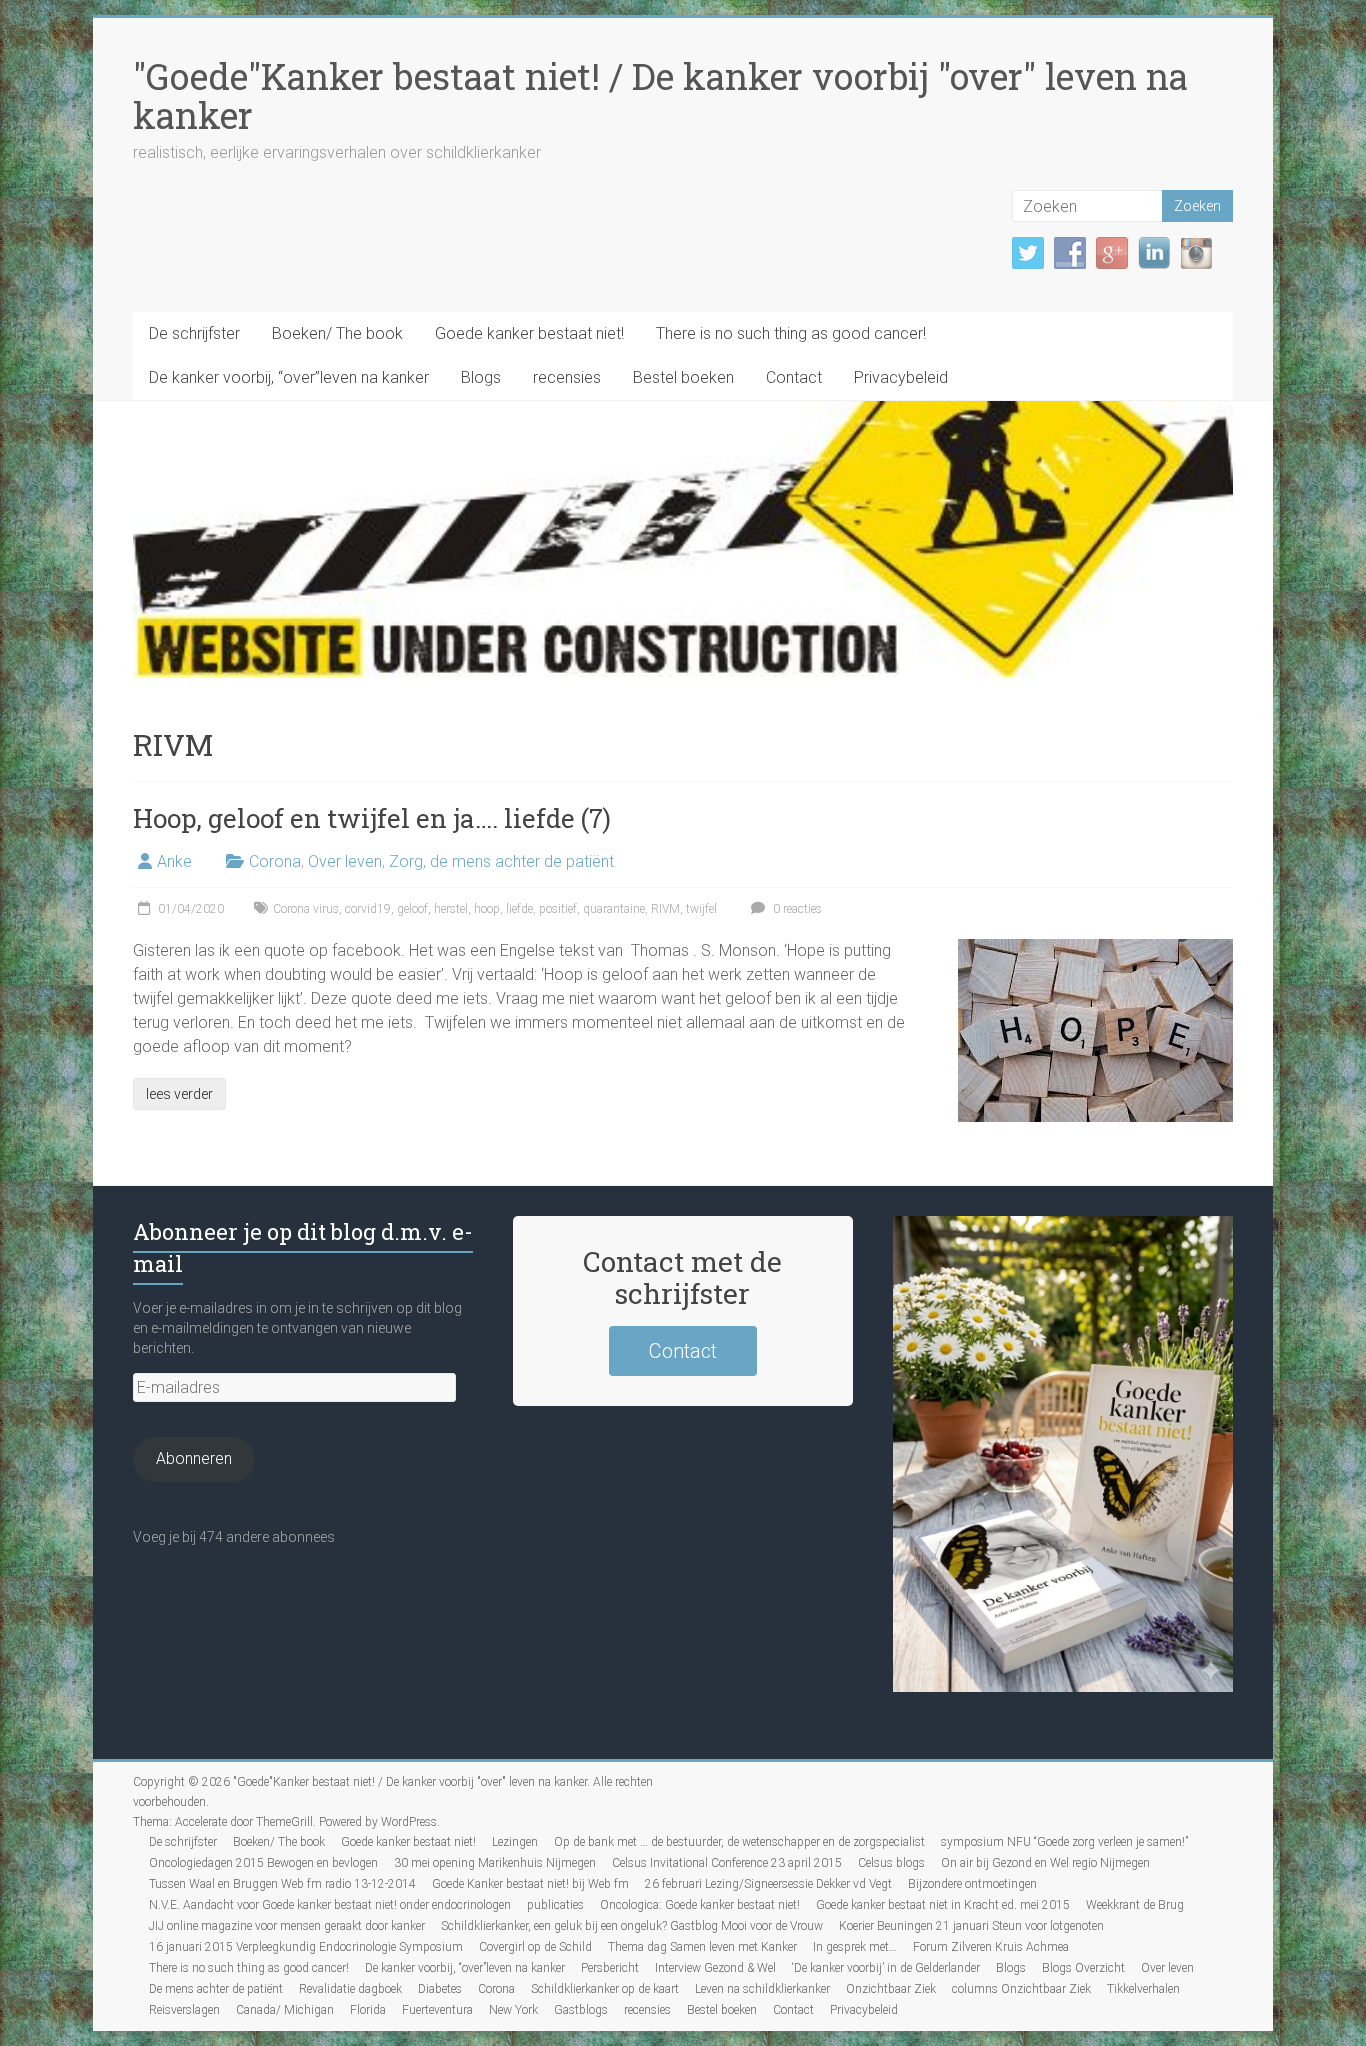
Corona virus (306, 909)
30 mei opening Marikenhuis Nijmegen (495, 1863)
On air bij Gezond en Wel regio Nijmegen (1045, 1863)
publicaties (555, 1905)
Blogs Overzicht (1083, 1968)
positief (558, 909)
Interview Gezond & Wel (715, 1968)
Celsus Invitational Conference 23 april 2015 (727, 1863)
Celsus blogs (891, 1863)
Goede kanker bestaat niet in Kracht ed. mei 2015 (943, 1905)
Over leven (345, 861)
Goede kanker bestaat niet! (529, 333)
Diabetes (440, 1989)
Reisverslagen (184, 2010)
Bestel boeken (683, 377)
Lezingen (515, 1842)
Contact (794, 377)
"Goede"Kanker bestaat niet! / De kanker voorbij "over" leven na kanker (660, 95)
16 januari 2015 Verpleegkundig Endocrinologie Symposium (306, 1947)
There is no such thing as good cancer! (791, 333)
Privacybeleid (901, 377)
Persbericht (610, 1968)
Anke (174, 861)
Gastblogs (581, 2010)
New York (513, 2010)
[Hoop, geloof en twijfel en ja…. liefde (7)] (1095, 948)
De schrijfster (194, 333)
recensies (567, 377)
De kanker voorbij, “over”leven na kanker (289, 377)
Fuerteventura (437, 2010)
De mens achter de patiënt (216, 1989)
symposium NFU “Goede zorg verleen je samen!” (1064, 1842)
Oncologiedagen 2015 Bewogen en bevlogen (263, 1863)
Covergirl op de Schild (535, 1947)
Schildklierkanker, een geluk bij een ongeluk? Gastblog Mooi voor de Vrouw (632, 1926)
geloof (412, 909)
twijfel (701, 909)
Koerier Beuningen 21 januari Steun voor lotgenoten (971, 1926)
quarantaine (614, 909)
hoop (487, 909)
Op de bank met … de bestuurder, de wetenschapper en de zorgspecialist (739, 1842)
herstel (451, 909)
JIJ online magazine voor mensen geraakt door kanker (287, 1926)
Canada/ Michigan (285, 2010)
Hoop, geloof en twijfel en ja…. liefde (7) (372, 818)
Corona (275, 861)
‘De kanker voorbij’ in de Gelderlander (886, 1968)
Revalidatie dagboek (350, 1989)
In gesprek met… (855, 1947)
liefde (519, 909)
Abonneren (194, 1458)
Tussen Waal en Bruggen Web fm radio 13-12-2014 (282, 1884)
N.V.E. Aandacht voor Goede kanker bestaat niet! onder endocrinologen (330, 1905)
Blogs (481, 377)
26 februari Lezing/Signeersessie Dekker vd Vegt (768, 1884)
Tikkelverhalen (1143, 1989)
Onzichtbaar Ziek (891, 1989)
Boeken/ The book (337, 333)
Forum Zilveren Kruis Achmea (991, 1947)
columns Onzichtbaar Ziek (1021, 1989)
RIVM (665, 909)
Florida (368, 2010)
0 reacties (796, 909)
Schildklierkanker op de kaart (605, 1989)
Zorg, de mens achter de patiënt (501, 861)
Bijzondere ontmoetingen (972, 1884)
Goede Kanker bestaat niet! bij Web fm (530, 1884)
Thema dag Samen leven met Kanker (702, 1947)
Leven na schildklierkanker (762, 1989)
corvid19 (368, 909)
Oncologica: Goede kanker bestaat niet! (700, 1905)
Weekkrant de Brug (1135, 1905)
